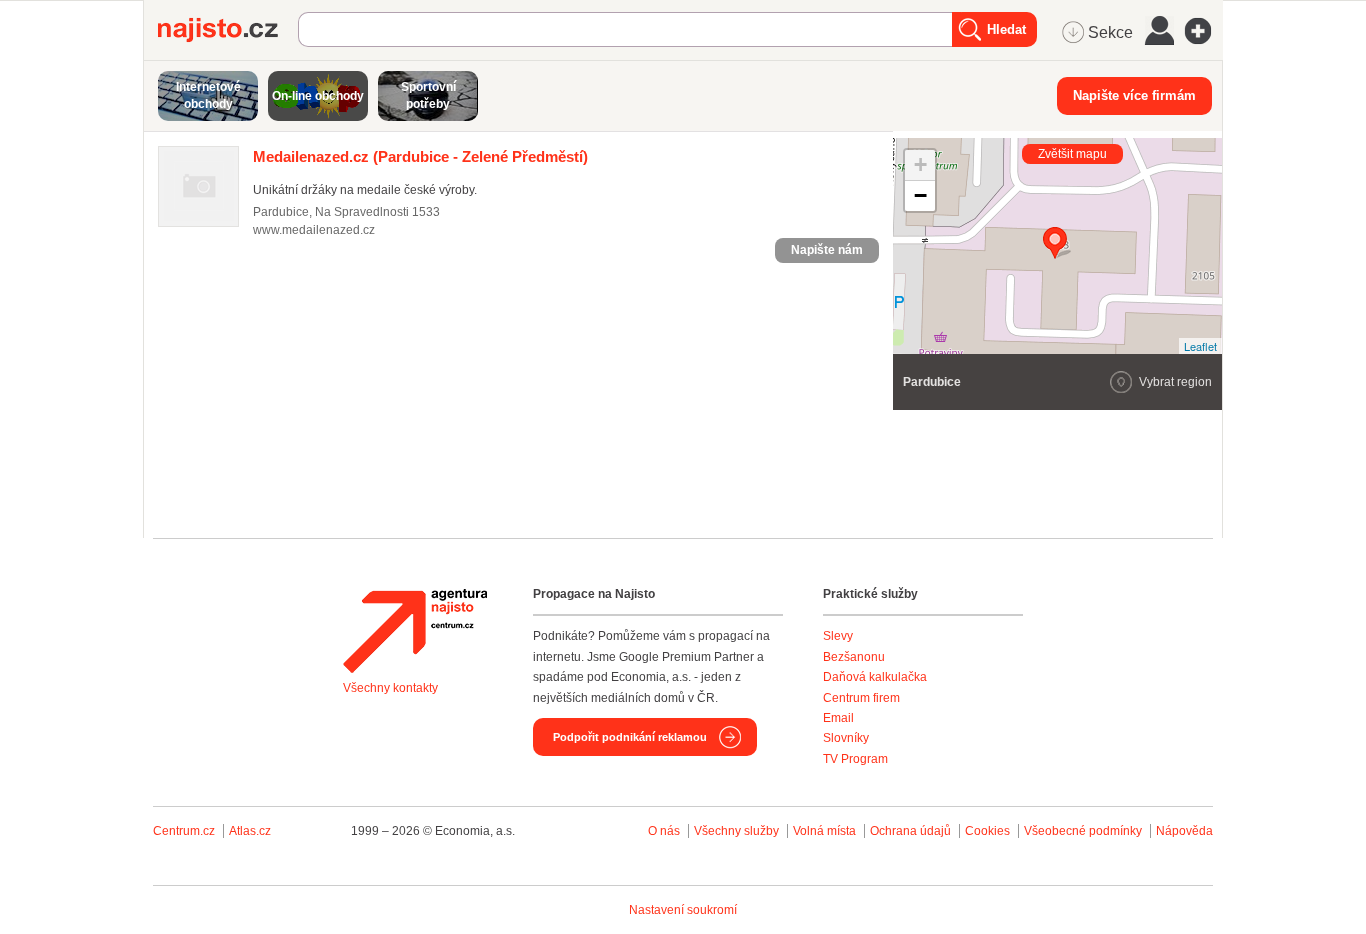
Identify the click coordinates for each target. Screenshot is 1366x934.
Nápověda (1184, 831)
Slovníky (846, 738)
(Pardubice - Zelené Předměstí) (420, 156)
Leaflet (1200, 346)
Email (838, 718)
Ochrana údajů (910, 831)
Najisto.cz (228, 30)
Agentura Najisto (415, 631)
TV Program (855, 759)
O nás (664, 831)
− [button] (920, 195)
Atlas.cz (250, 831)
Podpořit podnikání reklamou (630, 737)
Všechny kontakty (390, 688)
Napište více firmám (1134, 95)
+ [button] (920, 164)
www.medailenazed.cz (314, 230)
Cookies (987, 831)
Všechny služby (738, 831)
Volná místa (824, 831)
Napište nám (827, 250)
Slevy (838, 636)
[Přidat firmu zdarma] (1204, 31)
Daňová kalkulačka (875, 677)
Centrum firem (861, 698)
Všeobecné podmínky (1083, 831)
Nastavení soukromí (683, 910)
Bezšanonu (854, 657)
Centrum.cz (184, 831)
